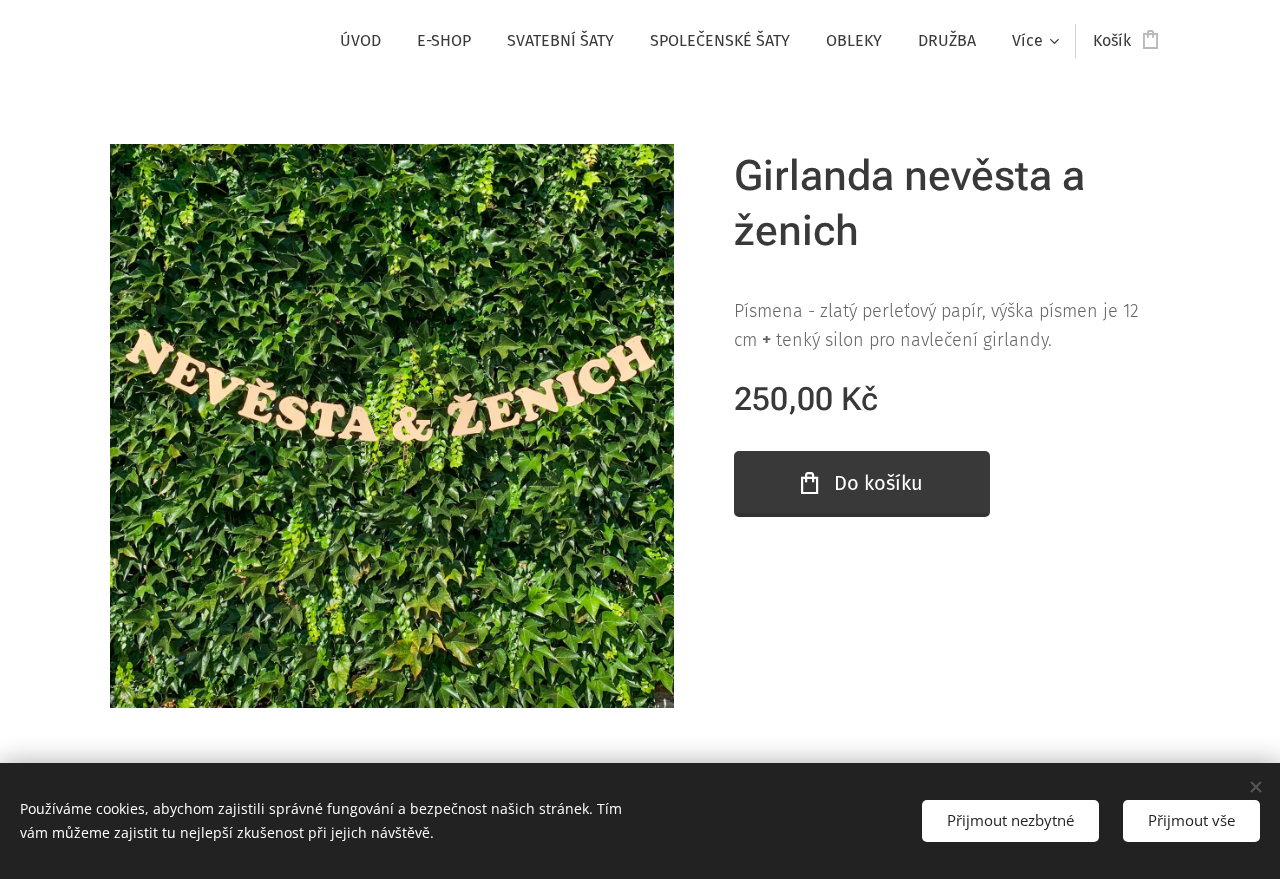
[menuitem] (360, 41)
